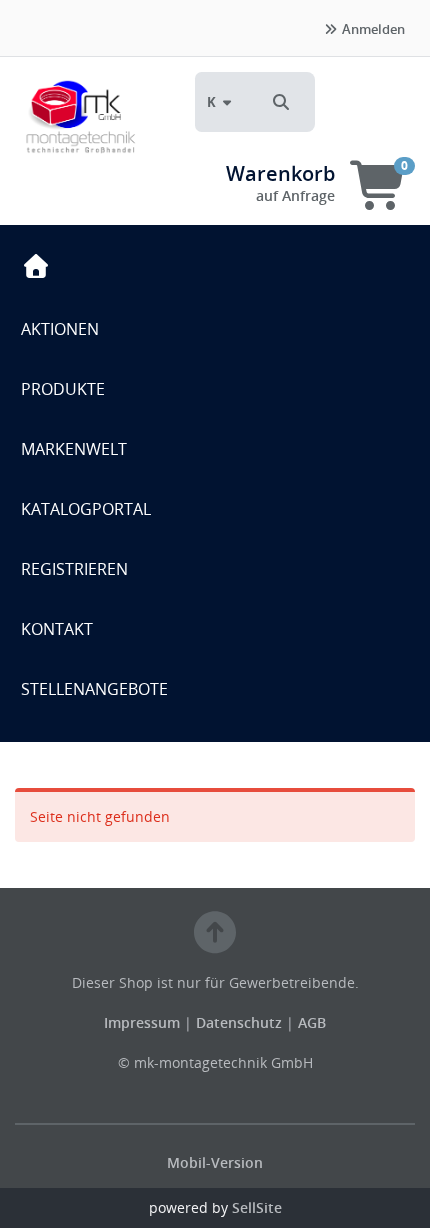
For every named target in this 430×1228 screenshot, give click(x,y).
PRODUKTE (63, 389)
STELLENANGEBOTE (94, 689)
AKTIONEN (60, 329)
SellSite (257, 1207)
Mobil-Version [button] (215, 1162)
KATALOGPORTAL (86, 509)
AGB (312, 1022)
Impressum (144, 1022)
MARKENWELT (74, 449)
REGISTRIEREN (74, 569)
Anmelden (372, 29)
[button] (281, 102)
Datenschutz (239, 1022)
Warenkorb (280, 173)
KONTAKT (57, 629)
